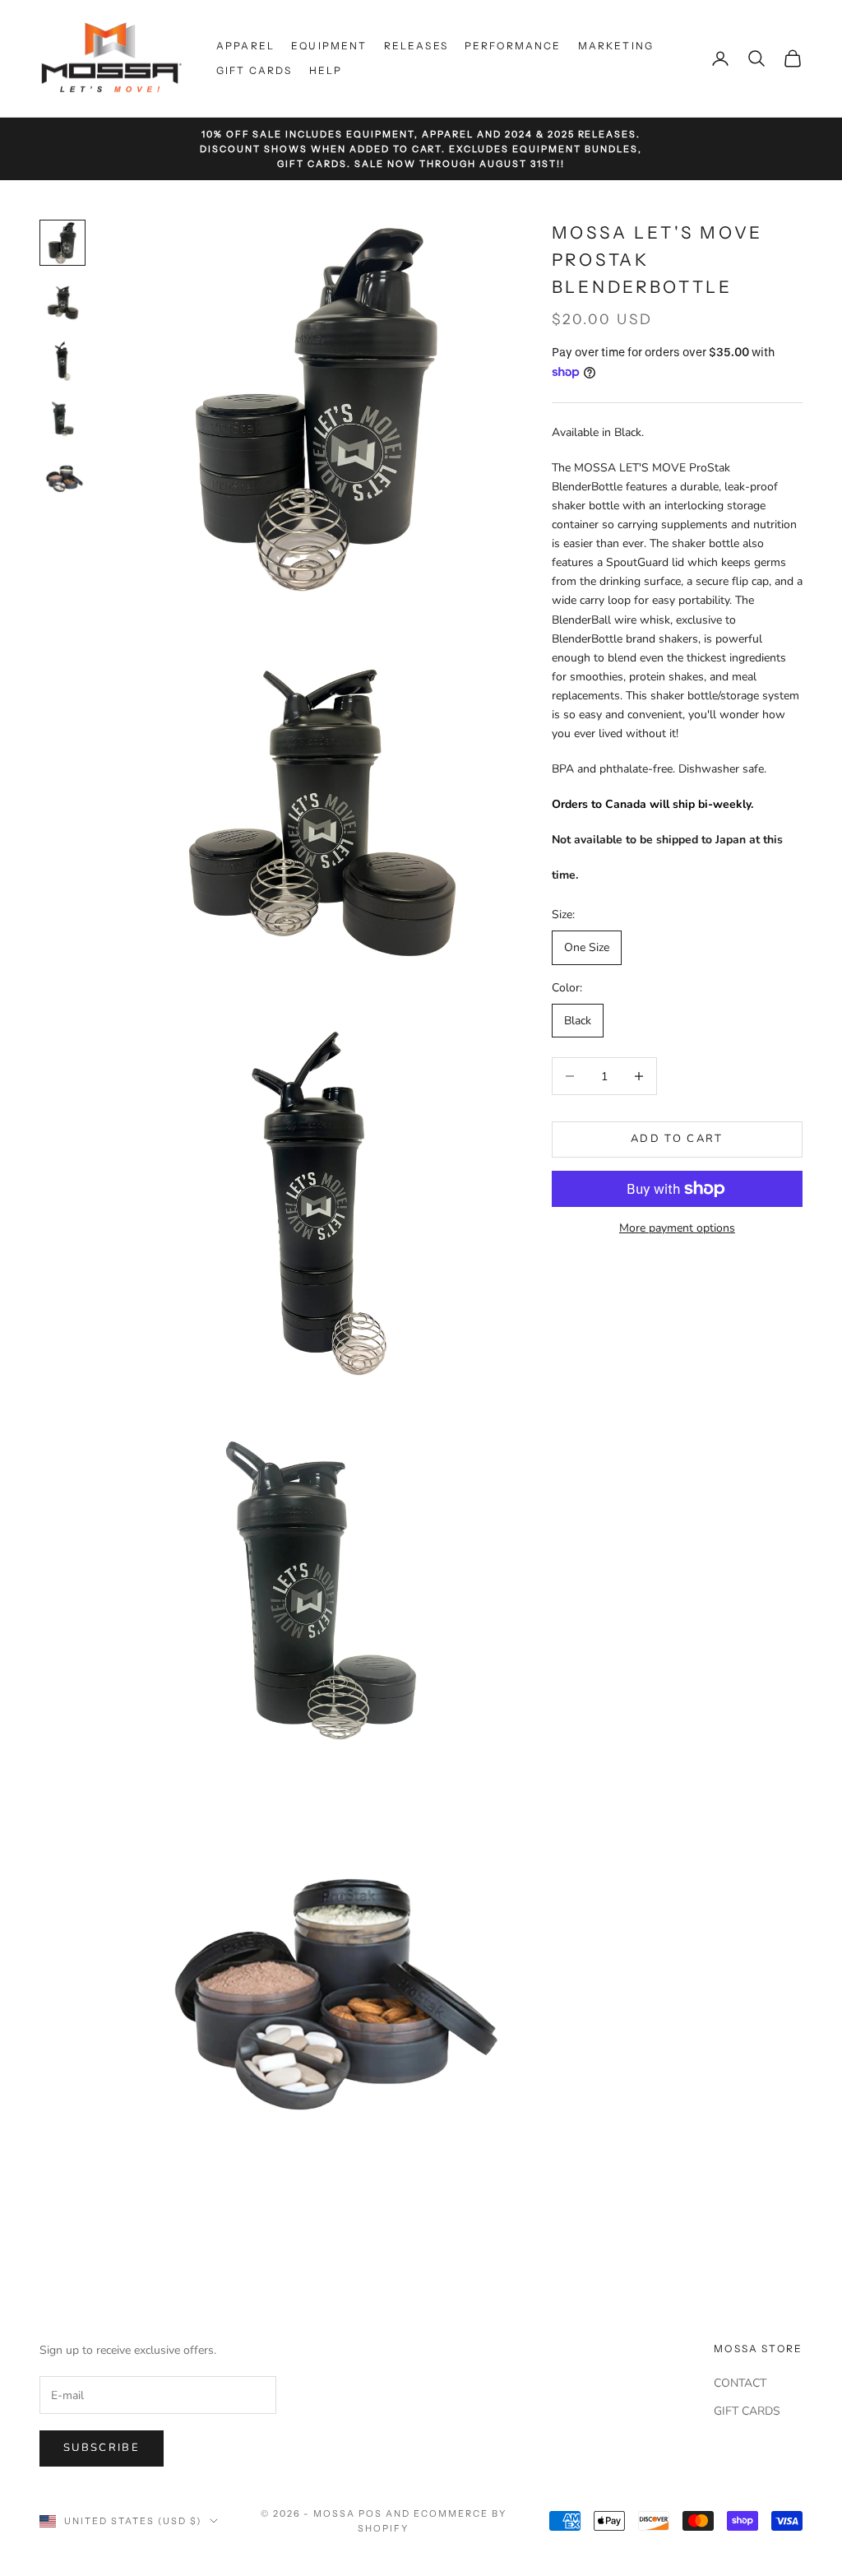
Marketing (616, 46)
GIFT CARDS (747, 2411)
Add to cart (677, 1139)
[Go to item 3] (62, 361)
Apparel (245, 46)
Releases (416, 46)
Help (326, 70)
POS (370, 2513)
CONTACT (740, 2383)
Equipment (329, 46)
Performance (513, 46)
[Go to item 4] (62, 420)
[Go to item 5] (62, 480)
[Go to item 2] (62, 302)
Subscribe (102, 2448)
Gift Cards (254, 70)
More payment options (677, 1228)
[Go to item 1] (62, 243)
